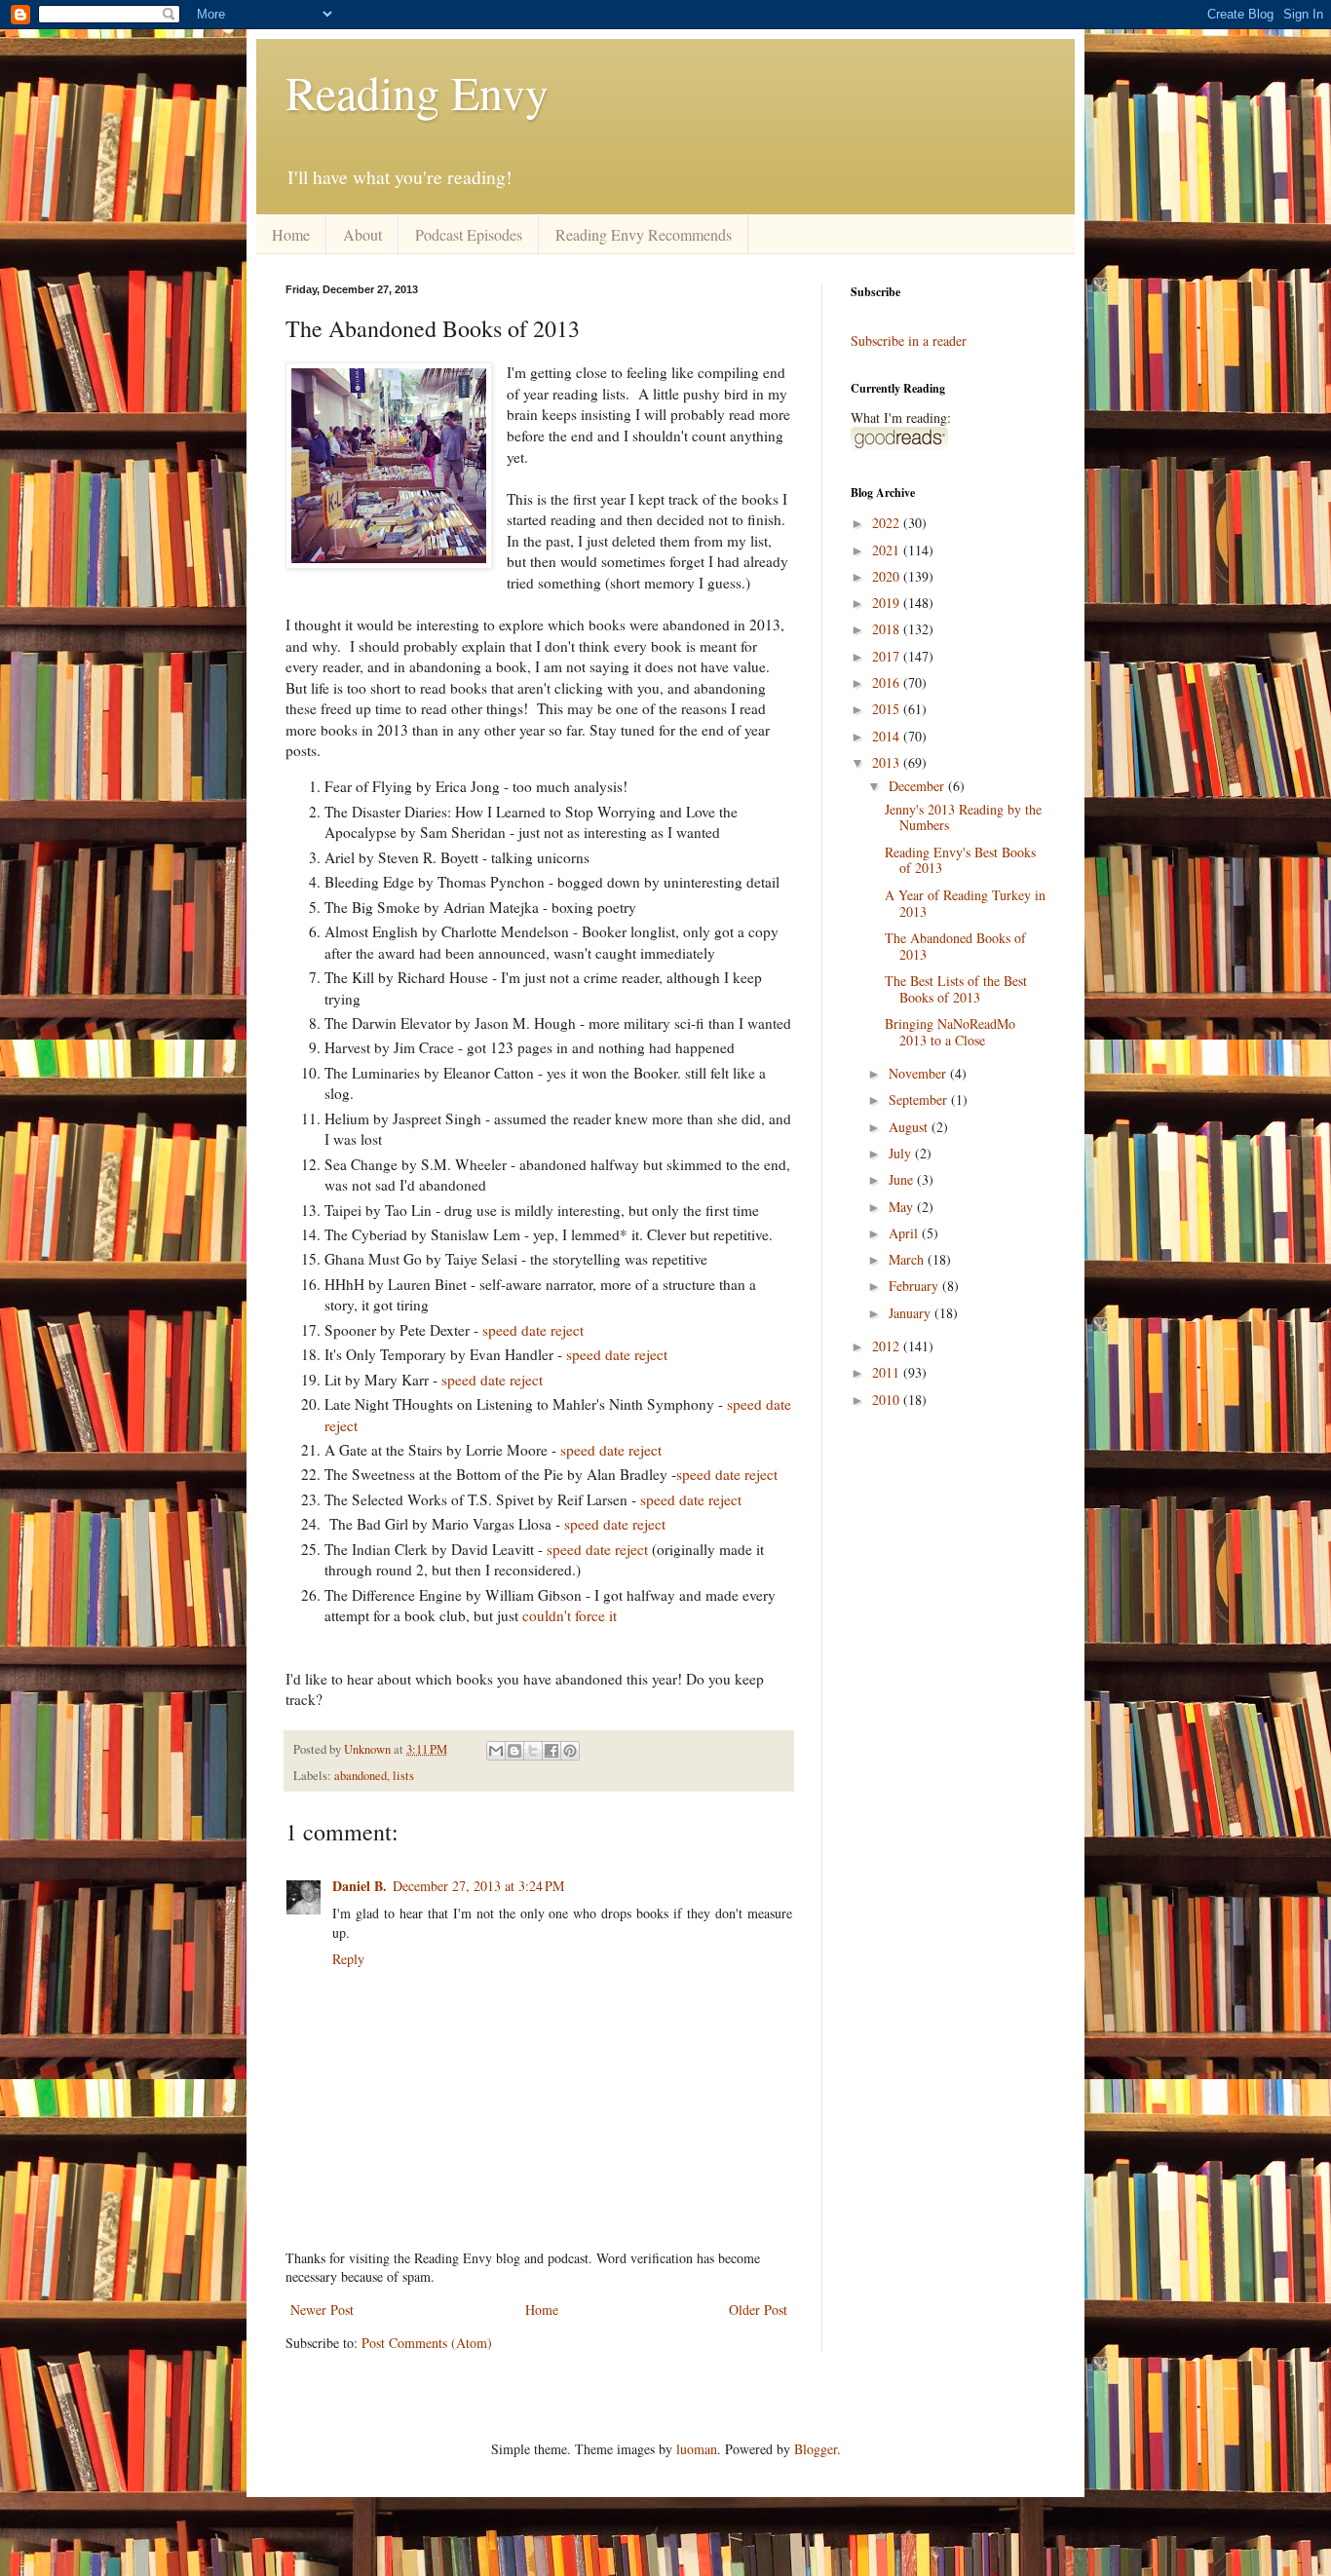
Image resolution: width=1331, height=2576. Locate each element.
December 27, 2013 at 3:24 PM (478, 1886)
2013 (888, 762)
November (919, 1073)
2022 (888, 523)
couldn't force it (570, 1615)
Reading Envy (417, 92)
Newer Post (322, 2310)
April (905, 1233)
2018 (888, 629)
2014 (888, 736)
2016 (888, 682)
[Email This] (496, 1751)
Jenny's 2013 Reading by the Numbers (963, 817)
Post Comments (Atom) (427, 2343)
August (910, 1127)
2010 (888, 1400)
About (362, 234)
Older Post (758, 2310)
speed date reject (533, 1330)
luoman (697, 2449)
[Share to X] (533, 1751)
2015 (888, 709)
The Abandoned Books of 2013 (955, 946)
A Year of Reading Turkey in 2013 (965, 903)
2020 (888, 576)
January (912, 1313)
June (903, 1179)
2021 (888, 550)
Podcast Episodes (469, 234)
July (902, 1153)
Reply (348, 1959)
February (915, 1286)
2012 (888, 1346)
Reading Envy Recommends (644, 234)
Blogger (816, 2449)
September (920, 1099)
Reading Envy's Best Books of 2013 (960, 860)
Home (291, 234)
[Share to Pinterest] (570, 1751)
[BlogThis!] (514, 1751)
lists (403, 1776)
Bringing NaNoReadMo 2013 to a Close (950, 1032)
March (908, 1259)
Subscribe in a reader (909, 341)
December (918, 786)
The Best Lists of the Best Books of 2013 (956, 989)
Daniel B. (360, 1886)
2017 (888, 656)
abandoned (361, 1776)
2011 (888, 1372)
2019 (888, 603)
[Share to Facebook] (551, 1751)
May (903, 1207)
